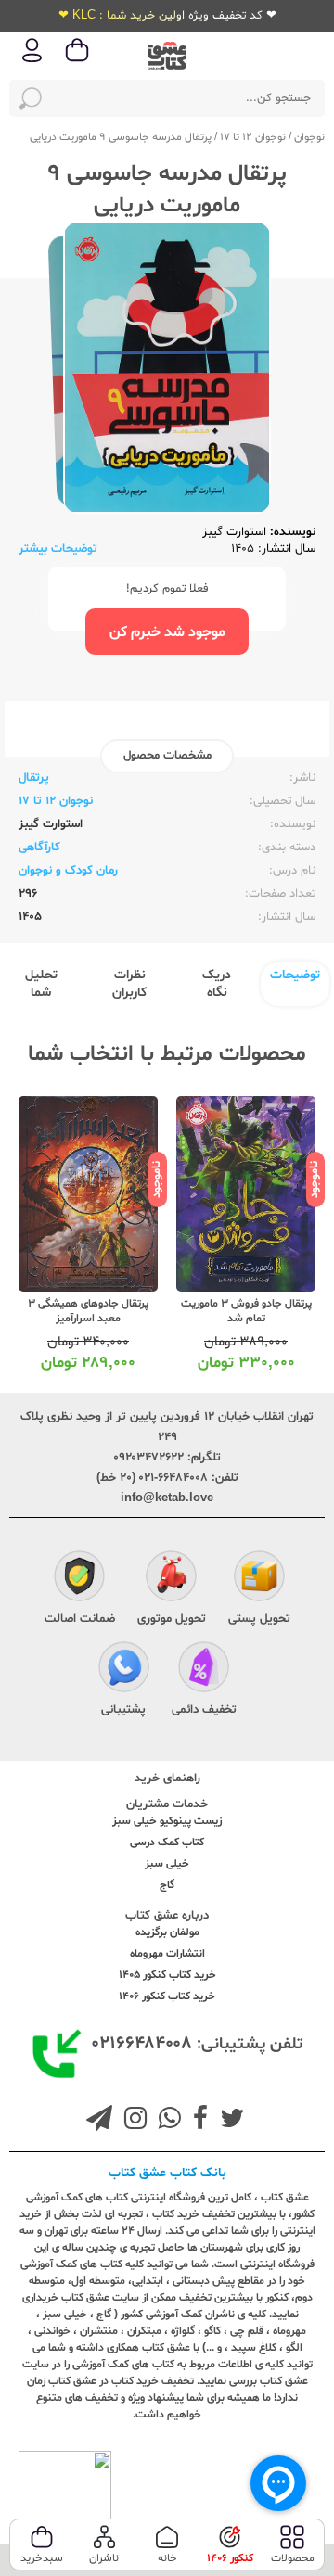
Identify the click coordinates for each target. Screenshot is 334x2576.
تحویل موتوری (172, 1619)
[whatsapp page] (166, 2121)
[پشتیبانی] (124, 1669)
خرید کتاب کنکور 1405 (167, 1975)
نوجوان (309, 137)
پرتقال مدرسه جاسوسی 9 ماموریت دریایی (121, 137)
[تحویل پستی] (259, 1578)
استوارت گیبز (234, 532)
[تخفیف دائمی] (204, 1669)
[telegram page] (99, 2121)
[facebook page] (197, 2121)
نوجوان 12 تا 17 (253, 137)
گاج (167, 1885)
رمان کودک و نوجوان (68, 871)
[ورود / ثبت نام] (32, 61)
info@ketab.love (167, 1498)
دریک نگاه (217, 984)
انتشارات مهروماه (167, 1954)
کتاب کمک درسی (167, 1843)
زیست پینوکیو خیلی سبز (167, 1821)
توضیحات (295, 975)
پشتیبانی (123, 1710)
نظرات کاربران (129, 984)
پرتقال (34, 778)
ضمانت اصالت (80, 1619)
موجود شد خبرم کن (167, 632)
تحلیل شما (41, 984)
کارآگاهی (39, 848)
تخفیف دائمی (204, 1710)
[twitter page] (228, 2121)
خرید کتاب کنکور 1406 (167, 1996)
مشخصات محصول (167, 756)
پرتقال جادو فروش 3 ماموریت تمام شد (246, 1311)
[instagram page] (132, 2121)
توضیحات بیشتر (58, 549)
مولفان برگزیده (167, 1932)
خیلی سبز (167, 1864)
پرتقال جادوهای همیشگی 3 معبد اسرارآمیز (88, 1311)
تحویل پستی (259, 1619)
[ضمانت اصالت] (79, 1578)
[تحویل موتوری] (171, 1578)
